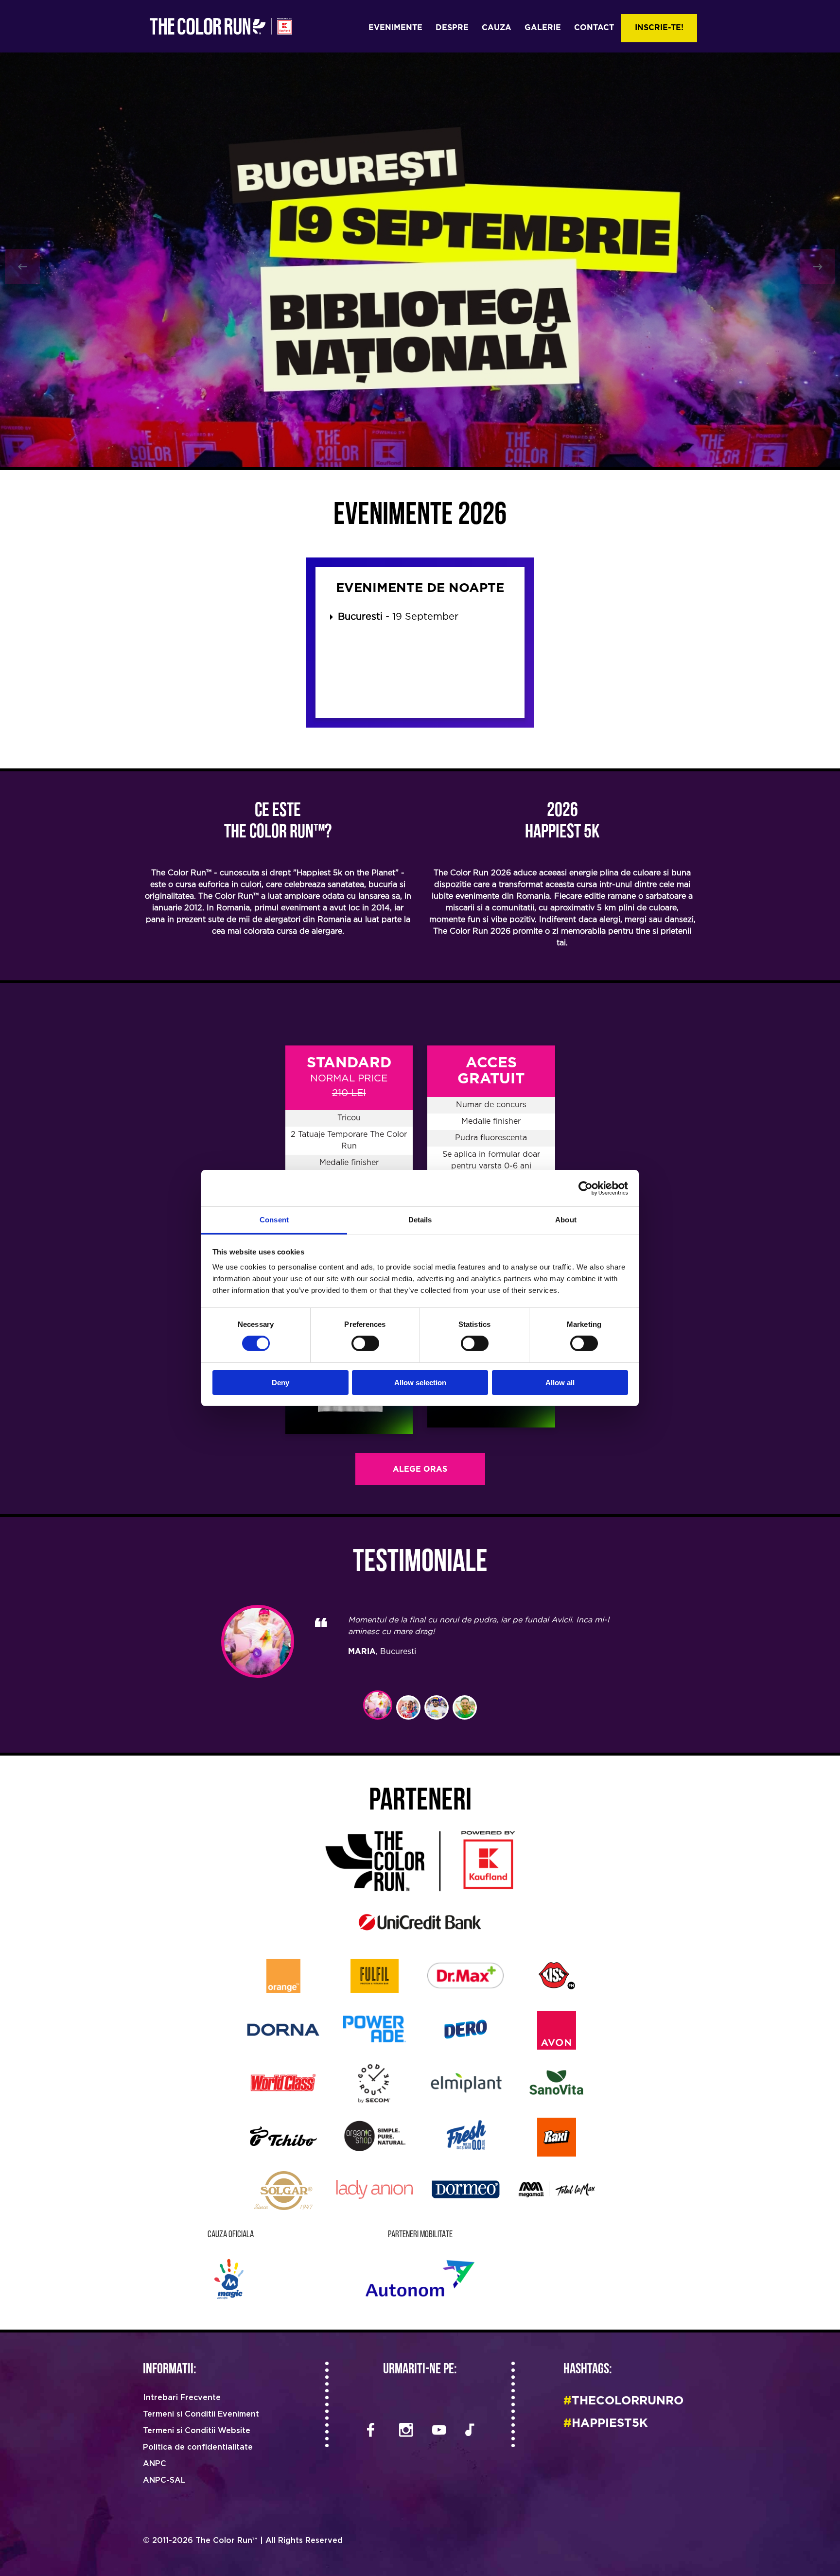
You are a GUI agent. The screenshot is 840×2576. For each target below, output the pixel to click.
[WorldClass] (283, 2082)
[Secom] (374, 2083)
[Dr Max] (465, 1975)
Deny (280, 1383)
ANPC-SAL (164, 2480)
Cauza (497, 28)
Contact (594, 28)
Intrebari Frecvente (182, 2398)
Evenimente (395, 28)
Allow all (560, 1383)
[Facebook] (371, 2431)
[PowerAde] (375, 2028)
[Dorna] (283, 2028)
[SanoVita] (557, 2082)
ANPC (155, 2464)
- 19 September (398, 617)
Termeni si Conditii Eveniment (201, 2414)
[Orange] (283, 1975)
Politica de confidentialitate (198, 2447)
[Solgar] (283, 2190)
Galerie (543, 28)
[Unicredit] (420, 1921)
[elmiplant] (465, 2082)
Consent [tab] (274, 1220)
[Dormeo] (466, 2189)
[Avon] (557, 2029)
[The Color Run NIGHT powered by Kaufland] (420, 1861)
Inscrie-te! (659, 28)
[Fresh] (465, 2135)
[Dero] (466, 2028)
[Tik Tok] (470, 2431)
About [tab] (566, 1220)
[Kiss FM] (557, 1975)
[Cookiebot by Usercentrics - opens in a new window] (586, 1188)
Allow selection (420, 1383)
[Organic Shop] (375, 2135)
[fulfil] (375, 1975)
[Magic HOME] (231, 2278)
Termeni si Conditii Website (197, 2431)
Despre (452, 28)
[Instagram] (404, 2431)
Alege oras (420, 1470)
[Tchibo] (283, 2135)
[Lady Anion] (375, 2189)
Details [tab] (420, 1220)
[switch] (365, 1343)
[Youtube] (437, 2431)
